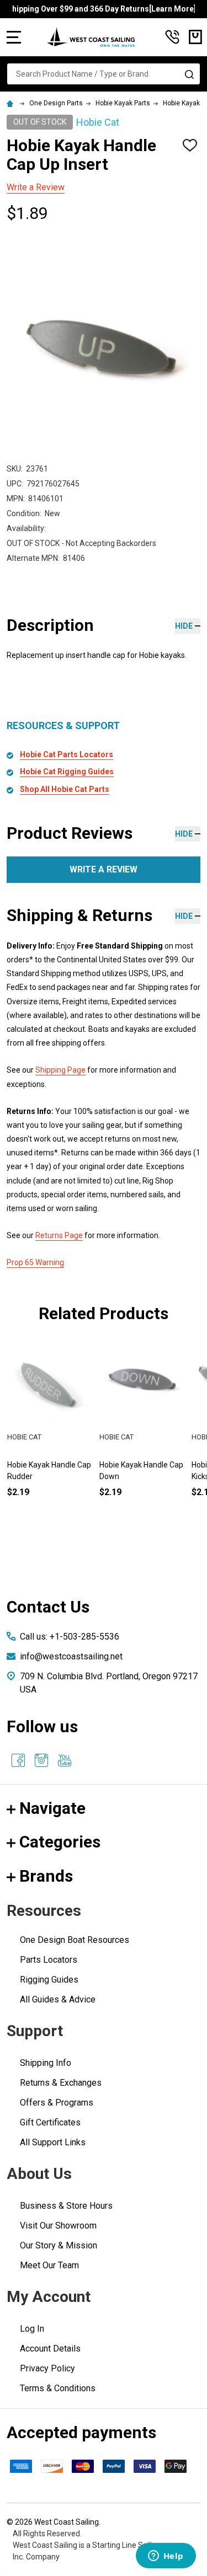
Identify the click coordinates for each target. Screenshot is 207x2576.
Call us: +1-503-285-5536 (70, 1637)
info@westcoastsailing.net (71, 1656)
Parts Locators (49, 1960)
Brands (46, 1876)
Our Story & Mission (59, 2245)
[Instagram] (41, 1760)
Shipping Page (60, 1070)
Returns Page (59, 1235)
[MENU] (14, 37)
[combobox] (104, 74)
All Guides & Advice (58, 1999)
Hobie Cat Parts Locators (67, 754)
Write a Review (36, 187)
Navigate (52, 1808)
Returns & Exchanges (61, 2083)
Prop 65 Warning (35, 1262)
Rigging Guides (49, 1980)
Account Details (50, 2349)
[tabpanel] (142, 1437)
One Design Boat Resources (75, 1940)
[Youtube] (65, 1760)
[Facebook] (18, 1760)
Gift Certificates (50, 2122)
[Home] (12, 103)
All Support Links (53, 2142)
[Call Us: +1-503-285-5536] (172, 37)
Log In (32, 2329)
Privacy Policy (47, 2368)
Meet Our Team (49, 2265)
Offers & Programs (57, 2103)
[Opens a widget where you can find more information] (166, 2557)
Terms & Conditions (58, 2388)
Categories (60, 1842)
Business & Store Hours (66, 2206)
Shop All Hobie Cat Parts (65, 789)
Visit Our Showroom (58, 2226)
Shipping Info (46, 2063)
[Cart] (195, 37)
